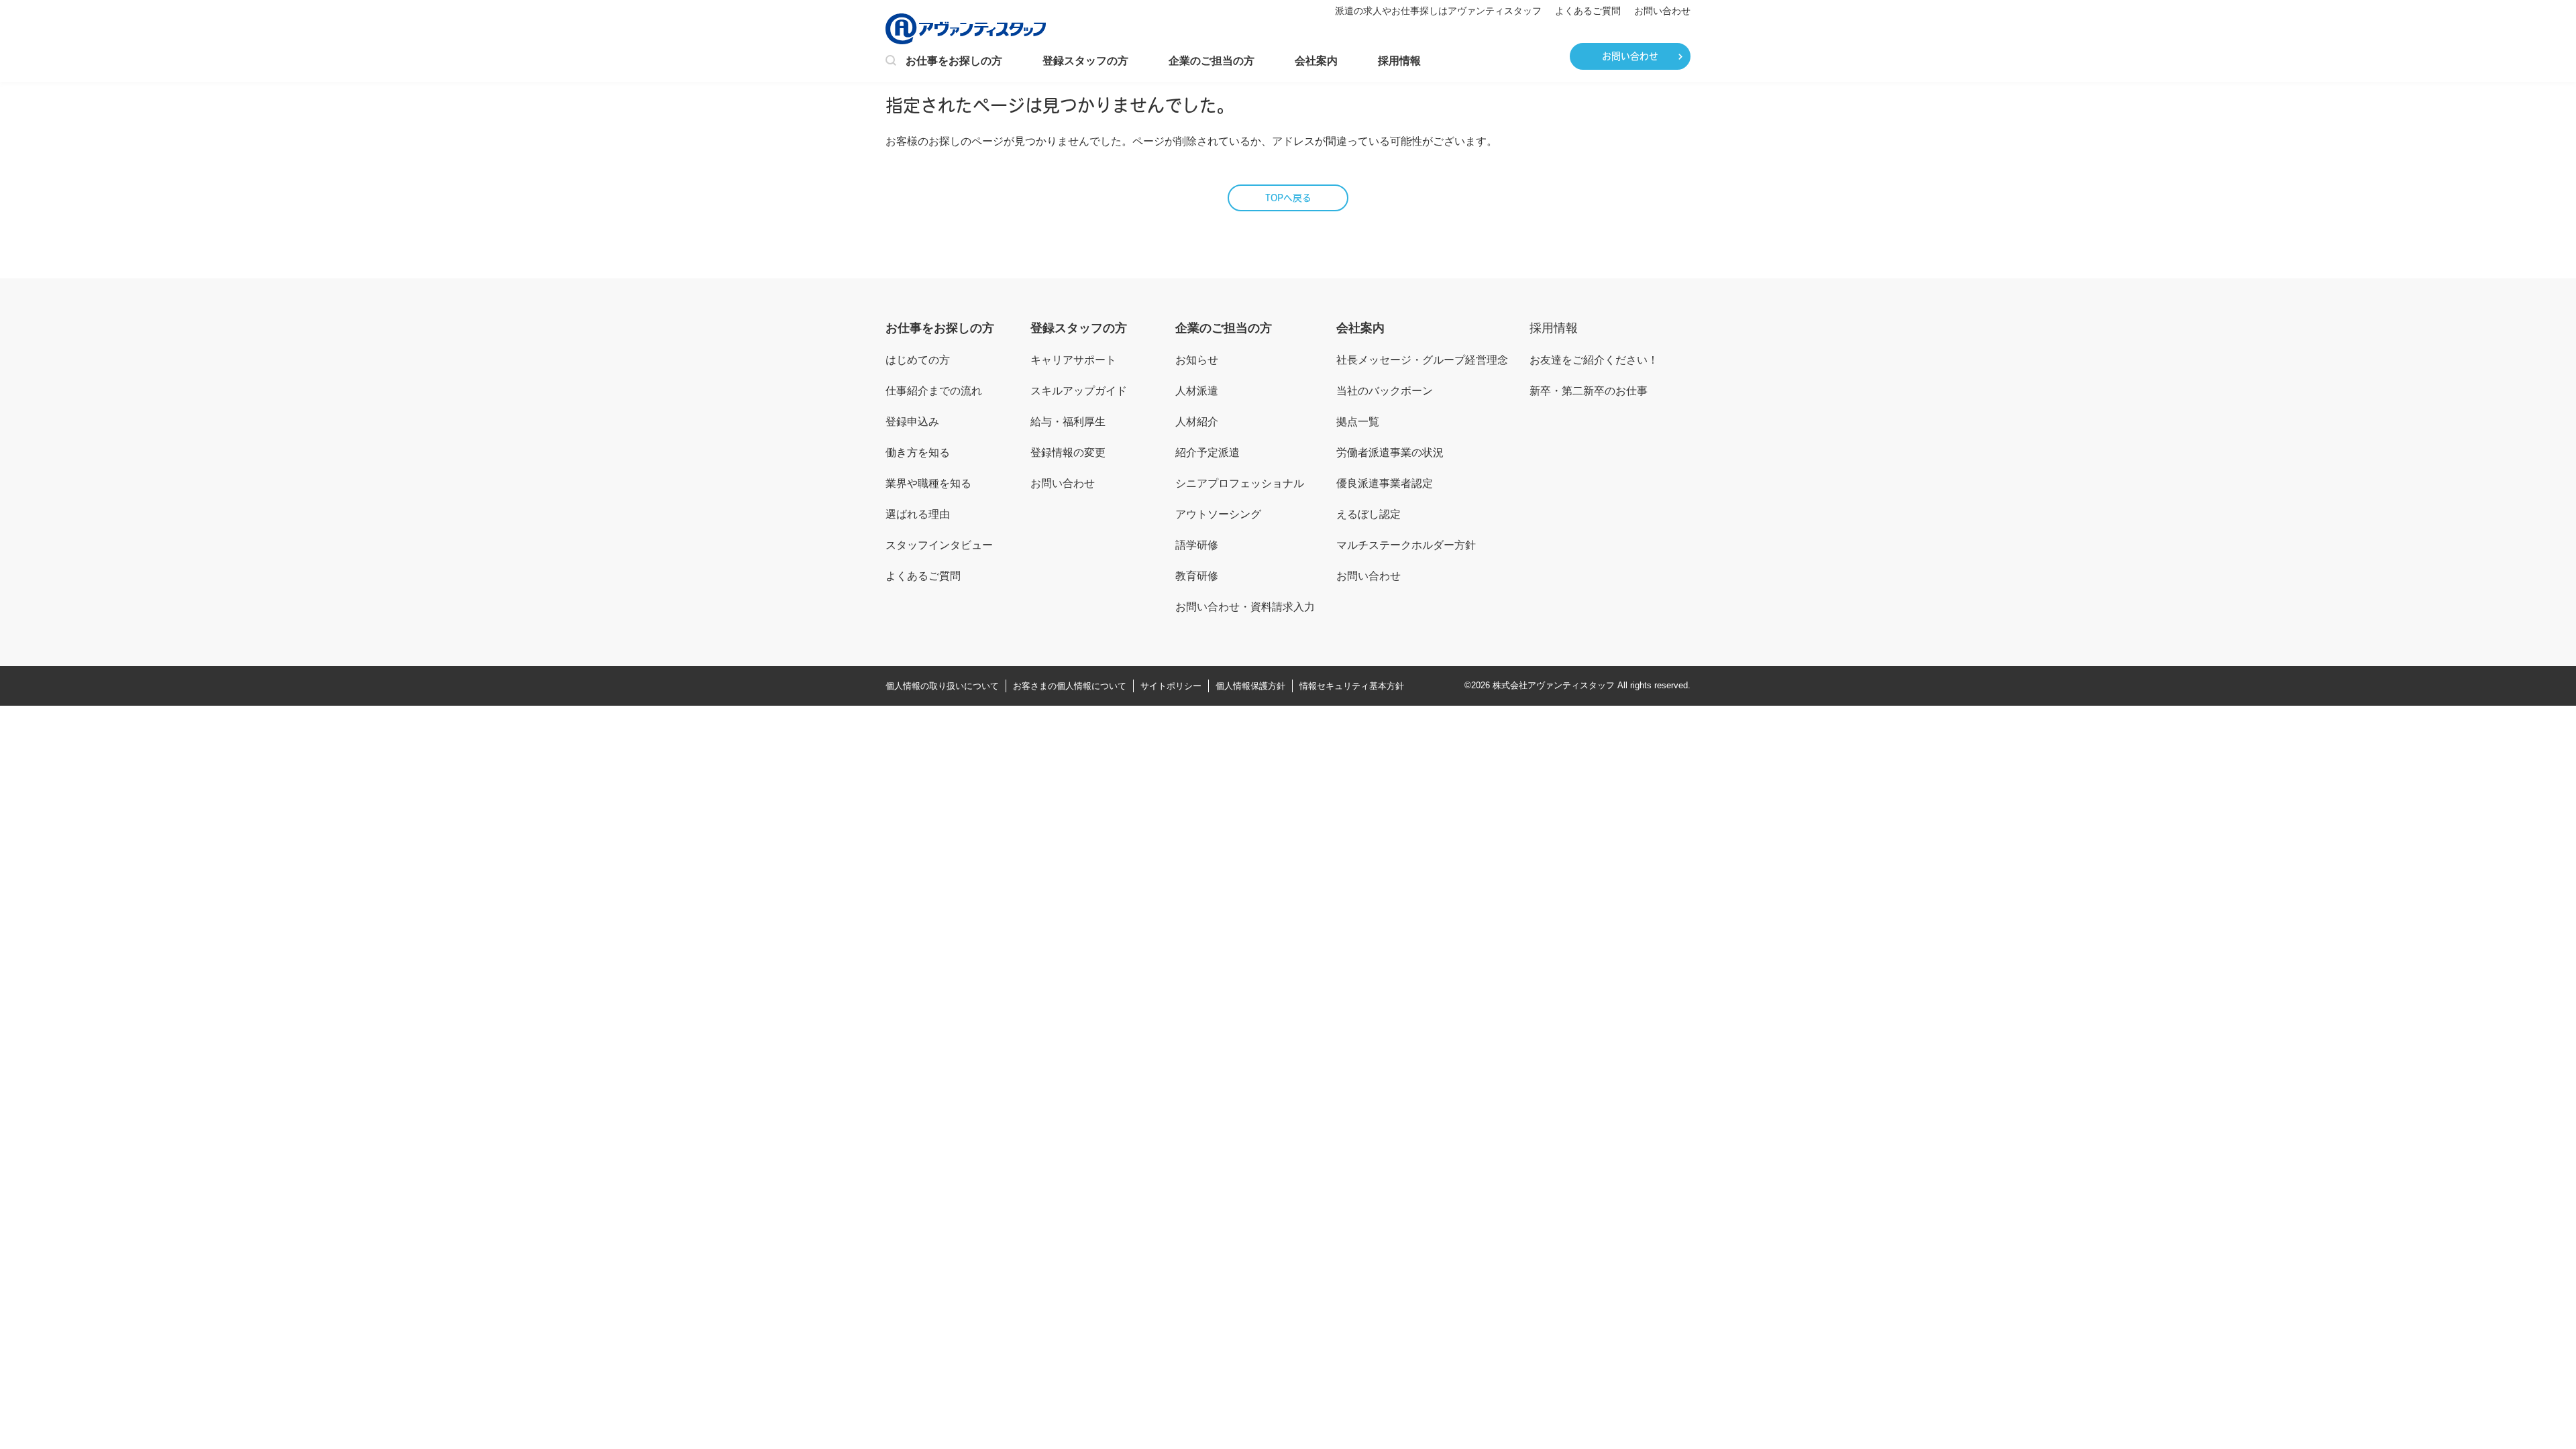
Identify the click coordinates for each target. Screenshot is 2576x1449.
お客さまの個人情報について (1070, 686)
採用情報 (1399, 61)
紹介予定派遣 (1207, 452)
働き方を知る (918, 452)
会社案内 (1316, 61)
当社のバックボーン (1385, 391)
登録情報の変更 (1068, 452)
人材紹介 (1197, 422)
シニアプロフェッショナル (1240, 483)
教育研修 (1197, 576)
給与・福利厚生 (1068, 422)
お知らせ (1197, 360)
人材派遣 (1197, 391)
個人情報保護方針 (1250, 686)
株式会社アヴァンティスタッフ (1554, 685)
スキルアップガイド (1079, 391)
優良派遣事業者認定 (1385, 483)
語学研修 (1197, 545)
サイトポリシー (1171, 686)
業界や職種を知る (928, 483)
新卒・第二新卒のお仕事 (1589, 391)
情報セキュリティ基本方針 (1352, 686)
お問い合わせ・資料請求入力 (1245, 607)
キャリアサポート (1073, 360)
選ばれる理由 (918, 514)
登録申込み (912, 422)
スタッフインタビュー (939, 545)
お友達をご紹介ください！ (1594, 360)
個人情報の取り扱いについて (942, 686)
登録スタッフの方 (1085, 61)
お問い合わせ (1662, 11)
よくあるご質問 (1588, 11)
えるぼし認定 (1368, 514)
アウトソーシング (1218, 514)
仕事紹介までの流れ (934, 391)
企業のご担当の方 (1212, 61)
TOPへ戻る (1288, 199)
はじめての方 (918, 360)
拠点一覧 (1358, 422)
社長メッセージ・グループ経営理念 (1422, 360)
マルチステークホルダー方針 (1406, 545)
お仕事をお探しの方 (954, 61)
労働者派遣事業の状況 (1390, 452)
